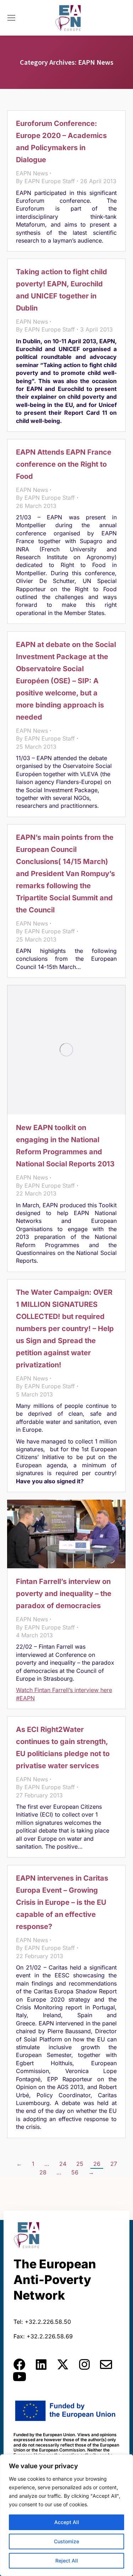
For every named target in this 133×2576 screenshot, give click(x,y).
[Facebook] (20, 2364)
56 (75, 2172)
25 (80, 2164)
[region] (66, 2515)
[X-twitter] (63, 2364)
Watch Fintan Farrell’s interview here (64, 1690)
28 (43, 2172)
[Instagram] (84, 2364)
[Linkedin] (41, 2364)
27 (114, 2164)
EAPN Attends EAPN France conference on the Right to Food (64, 464)
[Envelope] (106, 2364)
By (45, 181)
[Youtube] (20, 2376)
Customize (66, 2541)
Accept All (67, 2522)
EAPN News (32, 173)
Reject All (67, 2561)
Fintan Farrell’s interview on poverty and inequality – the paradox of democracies (64, 1594)
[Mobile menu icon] (11, 18)
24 (63, 2164)
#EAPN (25, 1698)
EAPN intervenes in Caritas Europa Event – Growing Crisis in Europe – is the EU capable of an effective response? (62, 1902)
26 (97, 2164)
